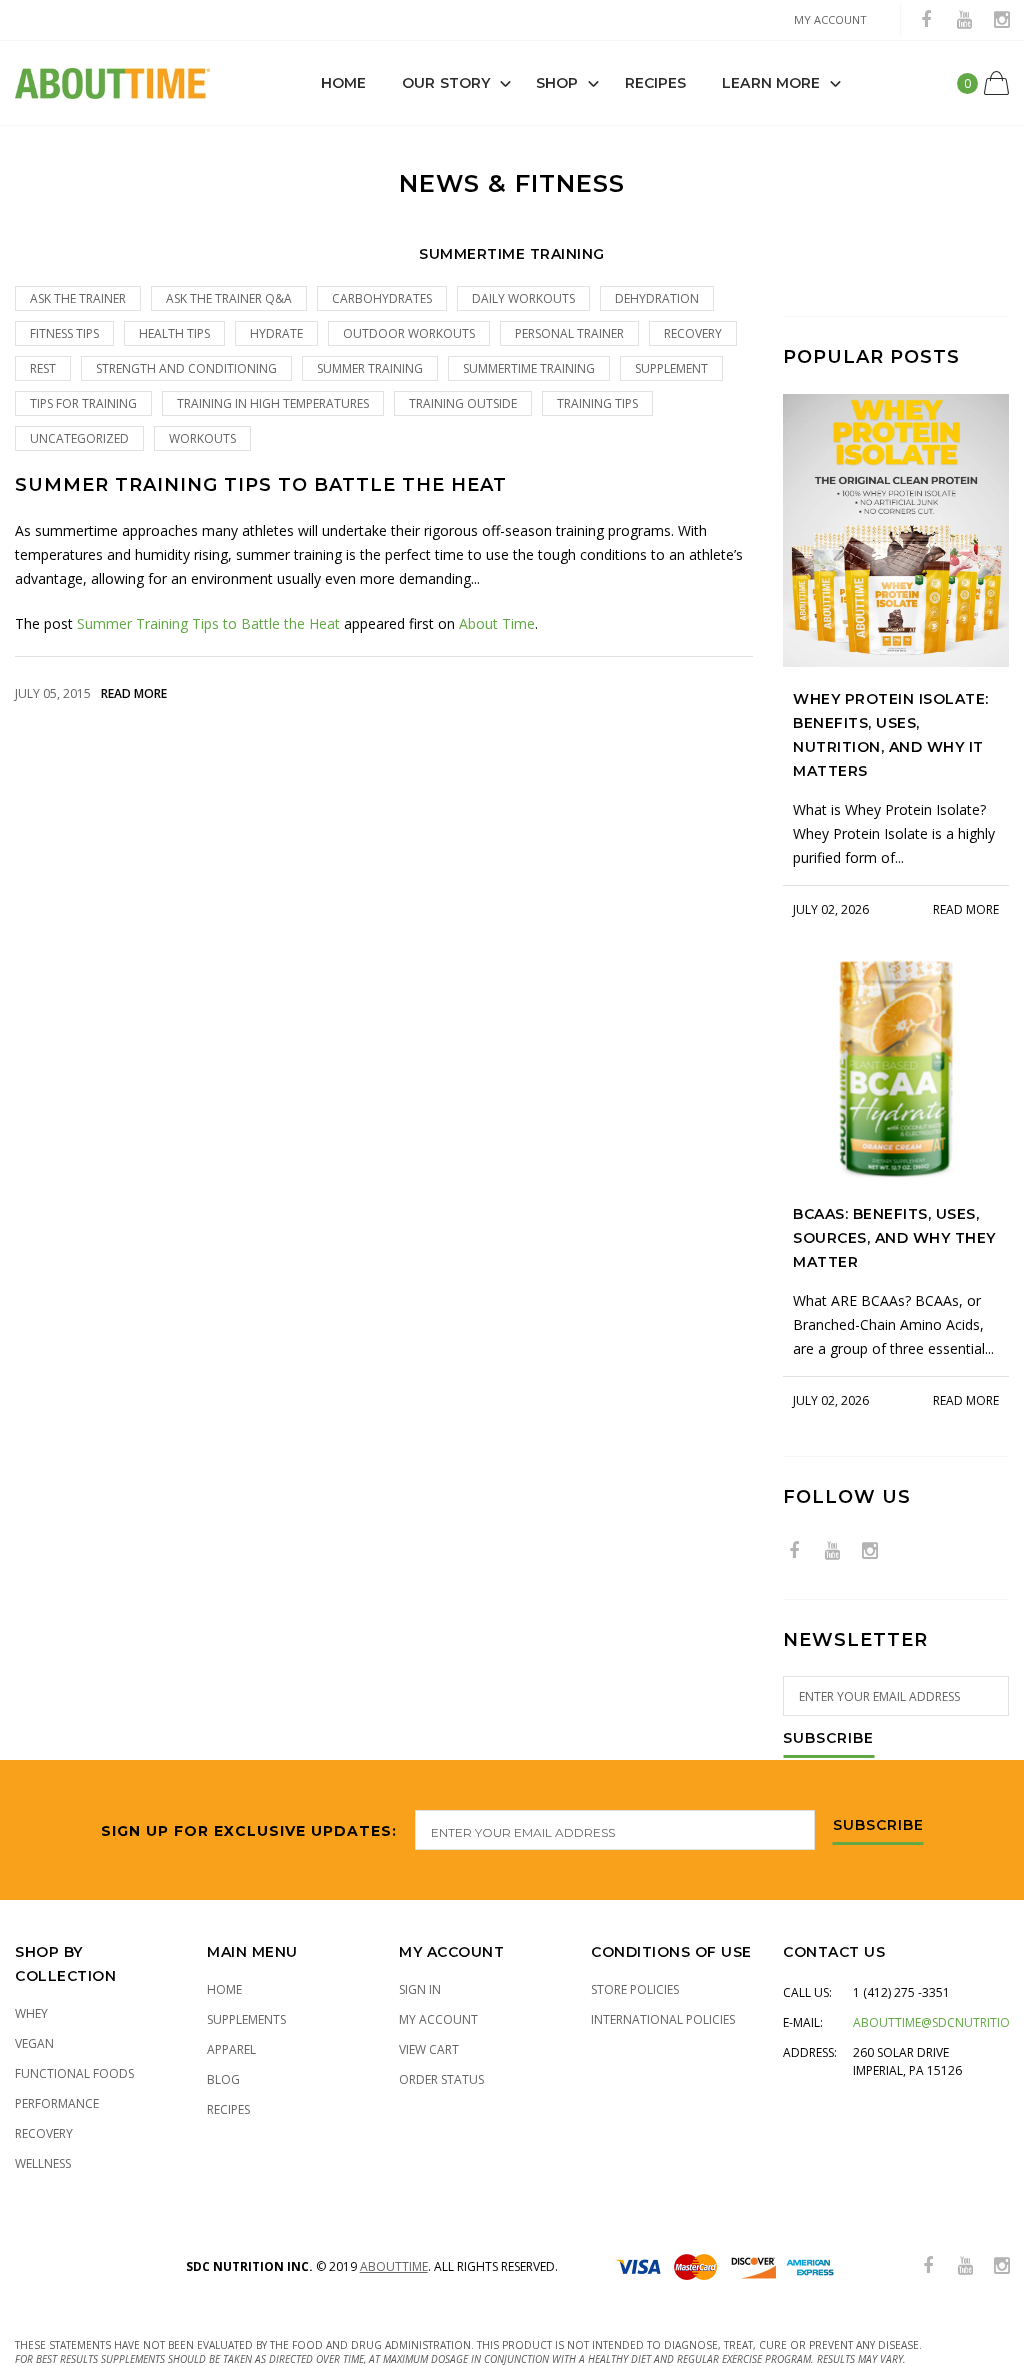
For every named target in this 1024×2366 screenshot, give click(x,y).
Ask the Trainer (78, 298)
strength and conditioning (186, 368)
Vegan (34, 2043)
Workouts (202, 438)
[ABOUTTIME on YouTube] (964, 20)
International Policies (663, 2019)
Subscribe (828, 1739)
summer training (370, 368)
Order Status (441, 2079)
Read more (134, 693)
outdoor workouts (409, 333)
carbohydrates (382, 298)
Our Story (446, 83)
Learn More (771, 83)
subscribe (878, 1826)
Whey (31, 2013)
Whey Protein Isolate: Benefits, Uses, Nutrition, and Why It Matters (891, 735)
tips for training (83, 403)
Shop (557, 83)
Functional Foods (74, 2073)
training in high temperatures (273, 403)
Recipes (656, 83)
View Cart (429, 2049)
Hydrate (276, 333)
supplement (671, 368)
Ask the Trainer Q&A (229, 298)
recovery (693, 333)
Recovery (44, 2133)
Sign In (420, 1989)
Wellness (43, 2163)
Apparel (231, 2049)
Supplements (246, 2019)
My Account (438, 2019)
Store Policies (635, 1989)
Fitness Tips (64, 333)
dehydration (657, 298)
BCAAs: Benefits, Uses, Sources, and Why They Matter (894, 1238)
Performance (57, 2103)
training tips (597, 403)
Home (343, 83)
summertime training (529, 368)
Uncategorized (79, 438)
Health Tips (174, 333)
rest (43, 368)
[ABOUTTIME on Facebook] (926, 20)
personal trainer (569, 333)
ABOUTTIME (394, 2266)
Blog (223, 2079)
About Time (497, 623)
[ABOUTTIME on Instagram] (1002, 20)
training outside (463, 403)
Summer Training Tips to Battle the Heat (261, 485)
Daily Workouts (523, 298)
